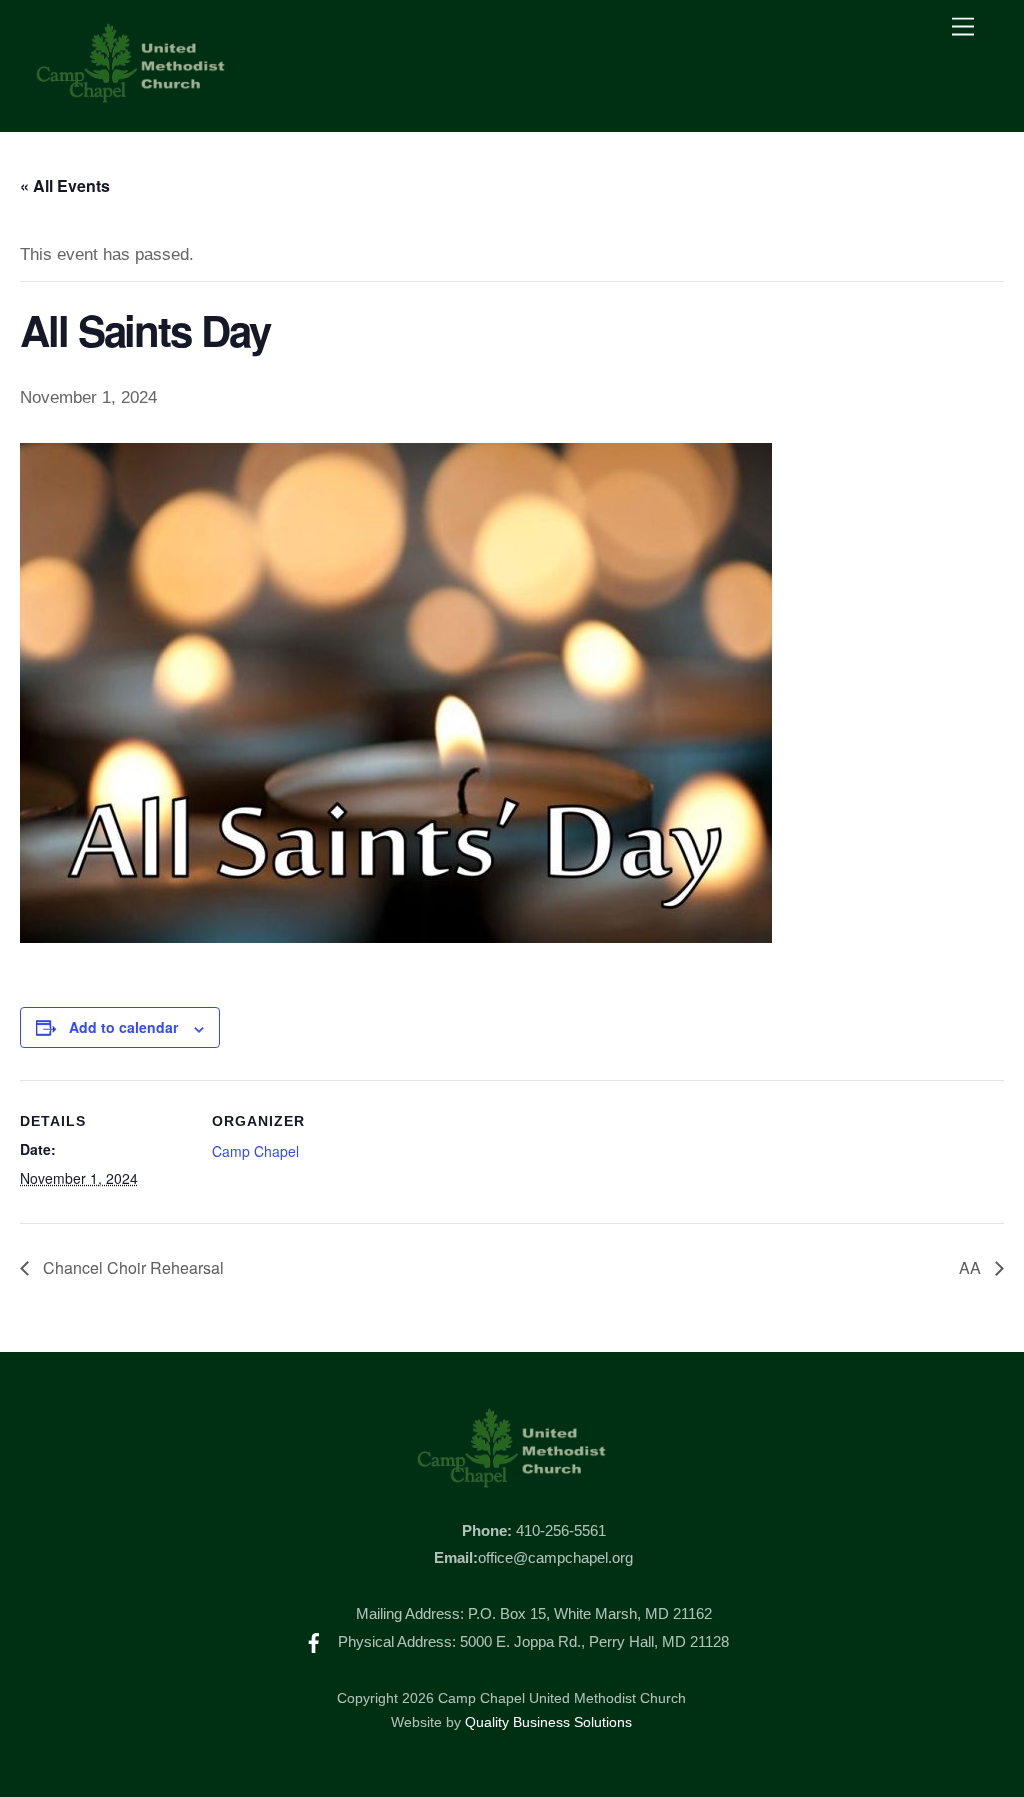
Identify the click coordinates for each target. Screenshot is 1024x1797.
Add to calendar (123, 1027)
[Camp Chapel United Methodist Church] (131, 95)
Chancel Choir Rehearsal (131, 1267)
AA (972, 1267)
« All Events (65, 185)
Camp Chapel (255, 1151)
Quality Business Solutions (548, 1722)
